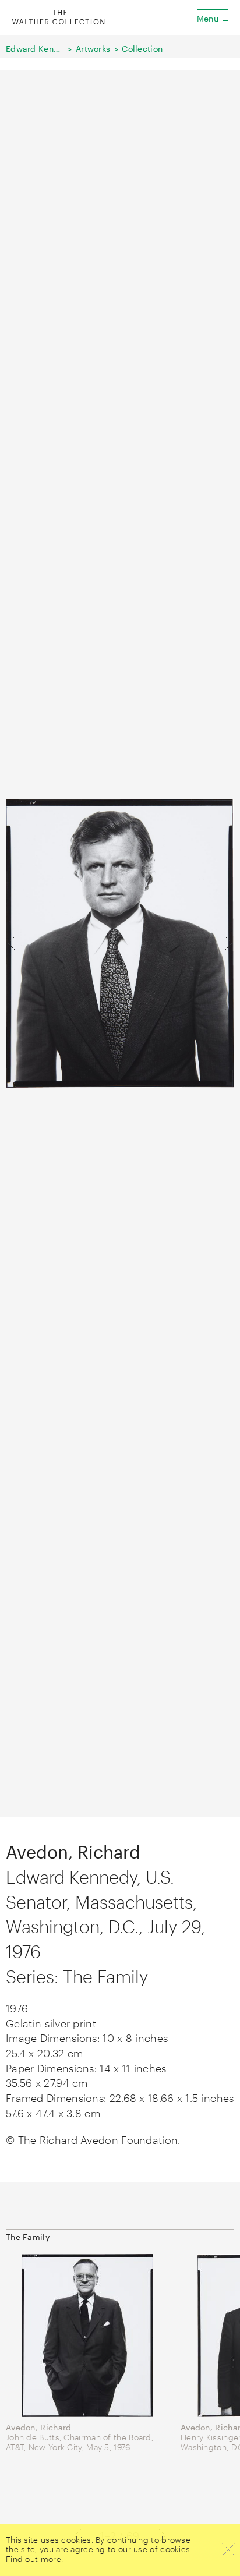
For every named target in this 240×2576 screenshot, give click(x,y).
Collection (142, 49)
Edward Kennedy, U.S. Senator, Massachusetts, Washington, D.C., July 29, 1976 (35, 49)
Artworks (93, 49)
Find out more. (34, 2559)
